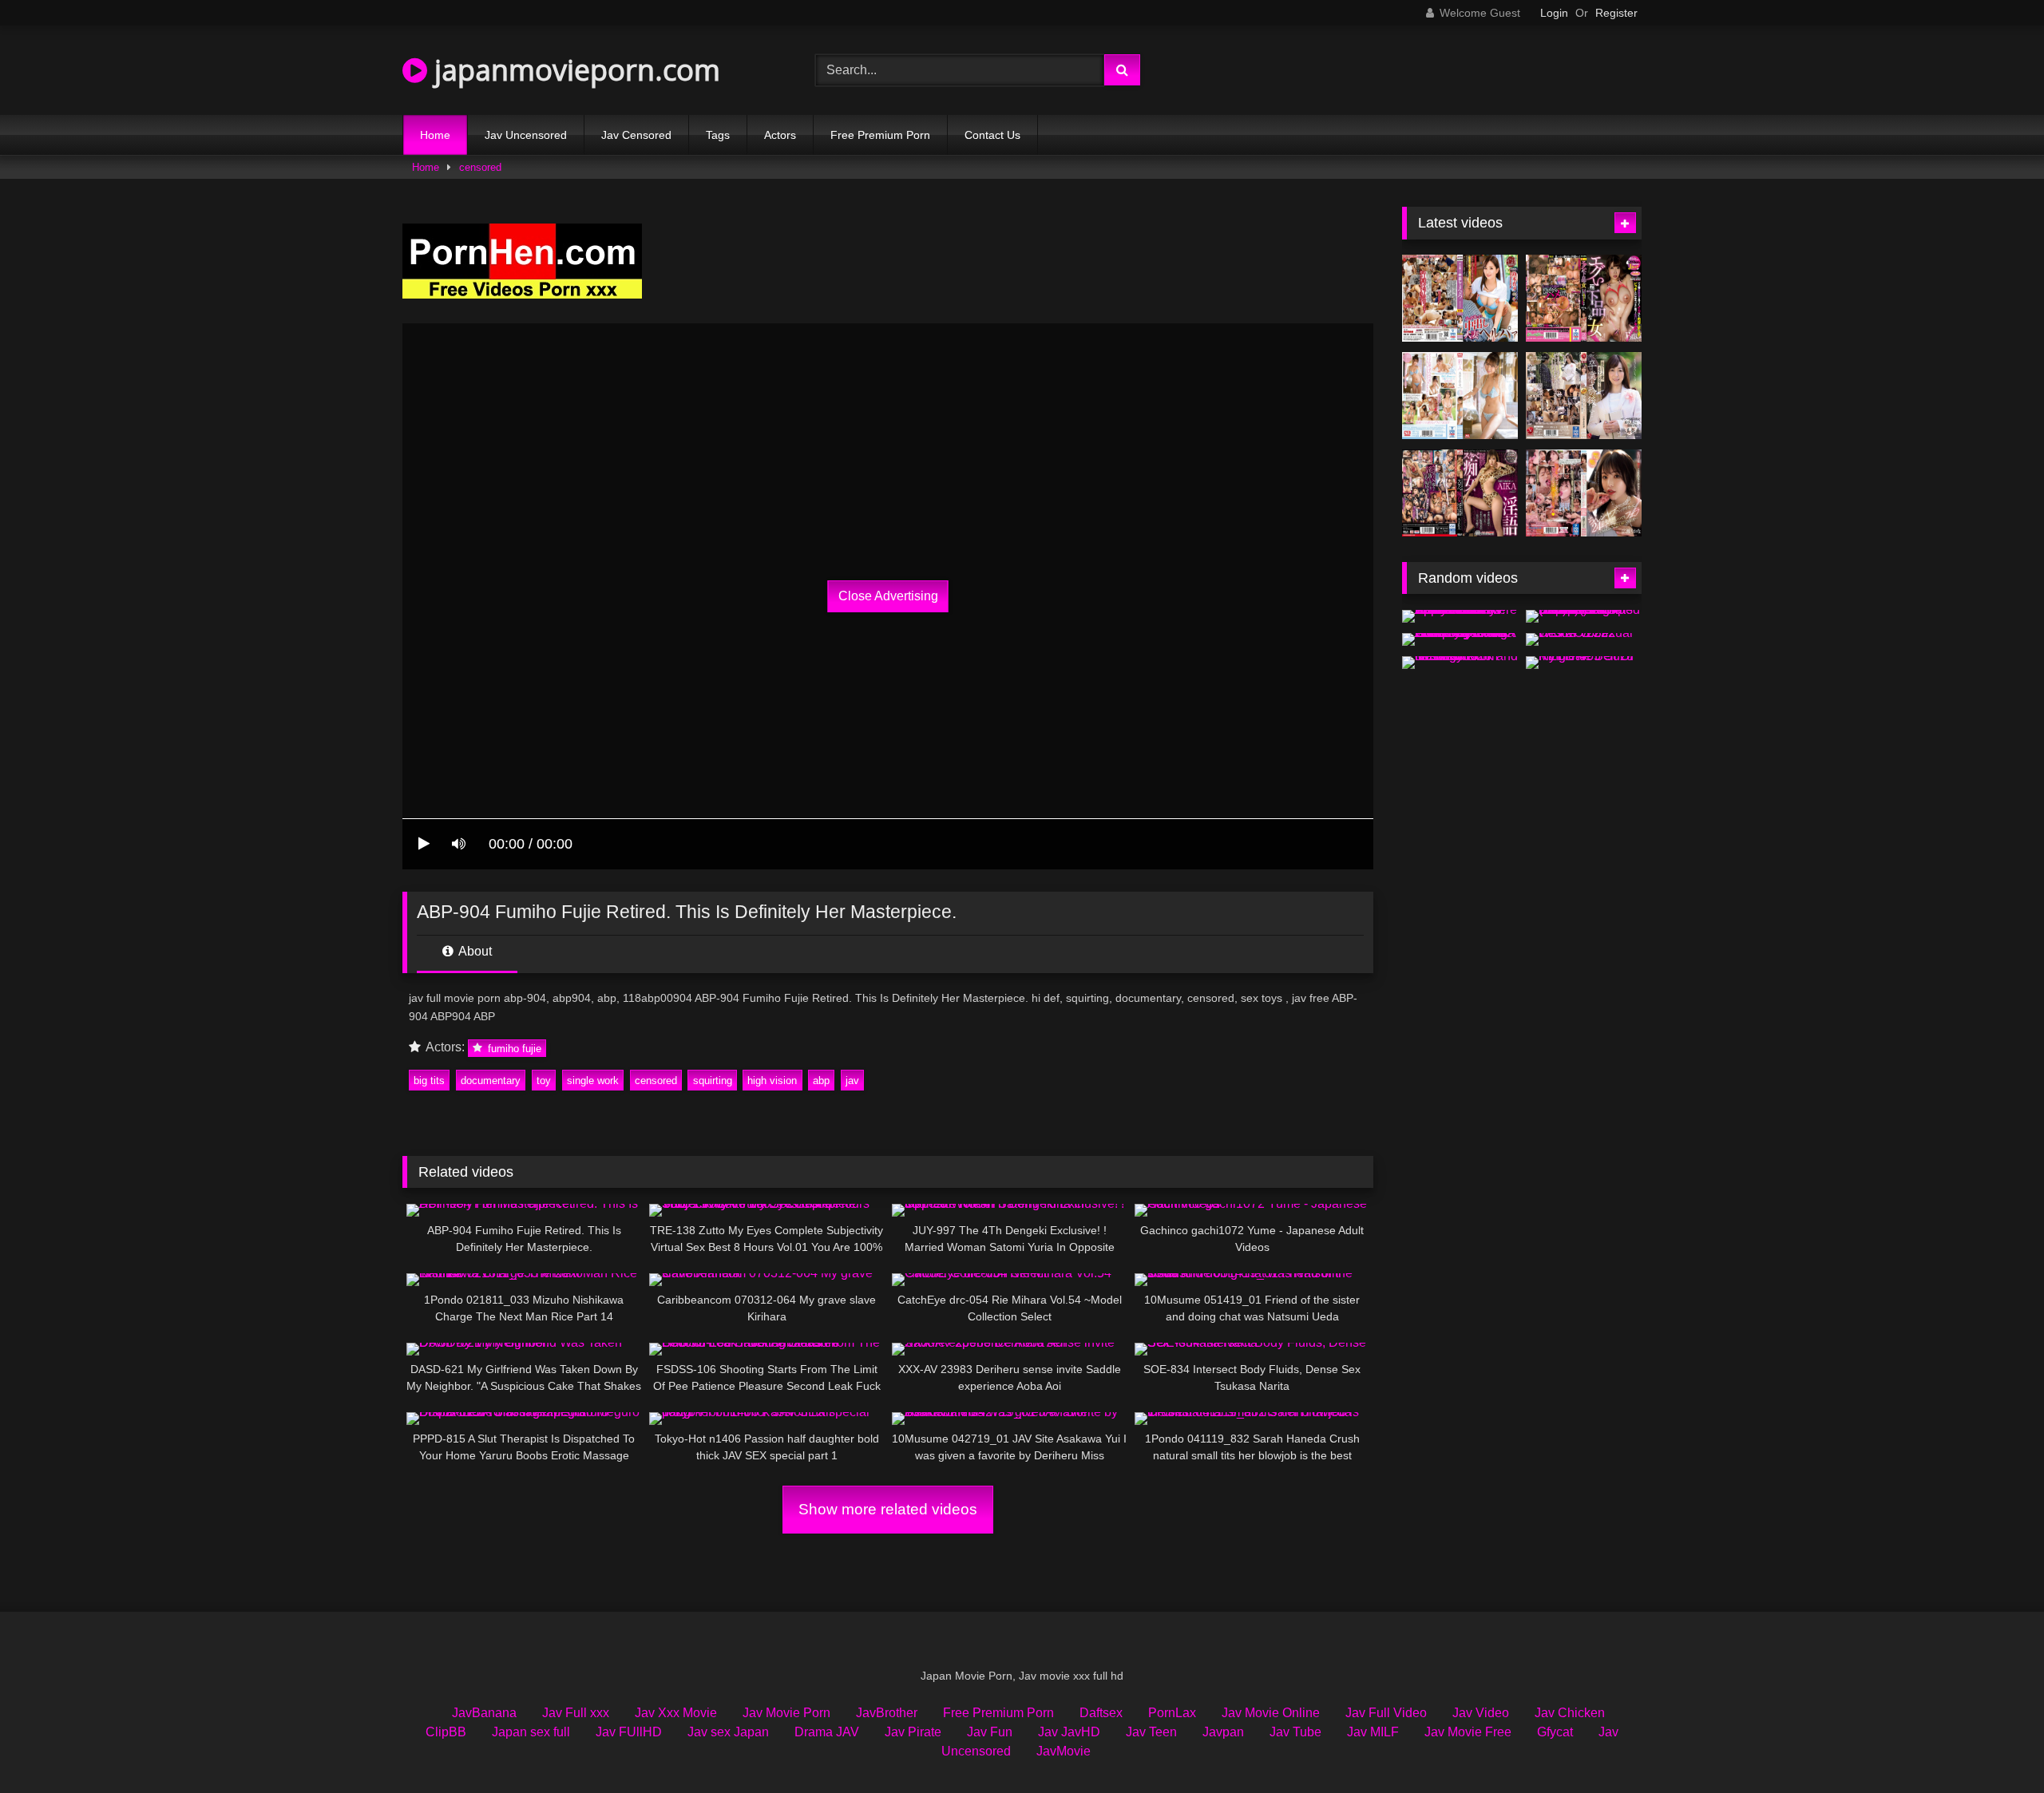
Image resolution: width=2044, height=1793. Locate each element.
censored (480, 167)
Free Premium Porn (880, 135)
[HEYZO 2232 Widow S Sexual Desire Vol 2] (1584, 639)
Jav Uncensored (526, 135)
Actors (780, 135)
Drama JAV (827, 1732)
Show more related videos (888, 1509)
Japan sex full (531, 1732)
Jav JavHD (1069, 1732)
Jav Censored (636, 135)
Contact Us (992, 135)
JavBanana (484, 1713)
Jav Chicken (1570, 1713)
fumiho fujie (513, 1048)
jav (852, 1081)
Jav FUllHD (629, 1732)
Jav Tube (1295, 1732)
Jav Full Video (1386, 1713)
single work (593, 1081)
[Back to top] (1994, 1746)
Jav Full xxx (576, 1713)
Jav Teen (1151, 1732)
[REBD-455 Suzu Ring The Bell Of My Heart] (1584, 663)
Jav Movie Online (1271, 1713)
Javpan (1223, 1732)
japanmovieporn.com (574, 70)
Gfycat (1555, 1732)
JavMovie (1064, 1751)
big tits (429, 1081)
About (474, 951)
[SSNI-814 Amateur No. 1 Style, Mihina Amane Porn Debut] (1460, 396)
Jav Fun (990, 1732)
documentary (491, 1081)
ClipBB (446, 1732)
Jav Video (1481, 1713)
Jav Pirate (913, 1732)
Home (435, 135)
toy (544, 1081)
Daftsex (1101, 1713)
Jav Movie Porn (786, 1713)
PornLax (1172, 1713)
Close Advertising (888, 596)
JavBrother (887, 1713)
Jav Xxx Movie (676, 1713)
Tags (718, 135)
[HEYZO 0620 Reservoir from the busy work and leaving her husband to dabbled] (1460, 663)
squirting (713, 1081)
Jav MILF (1373, 1732)
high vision (772, 1081)
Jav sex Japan (728, 1732)
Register (1616, 13)
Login (1554, 13)
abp (821, 1081)
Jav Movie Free (1468, 1732)
